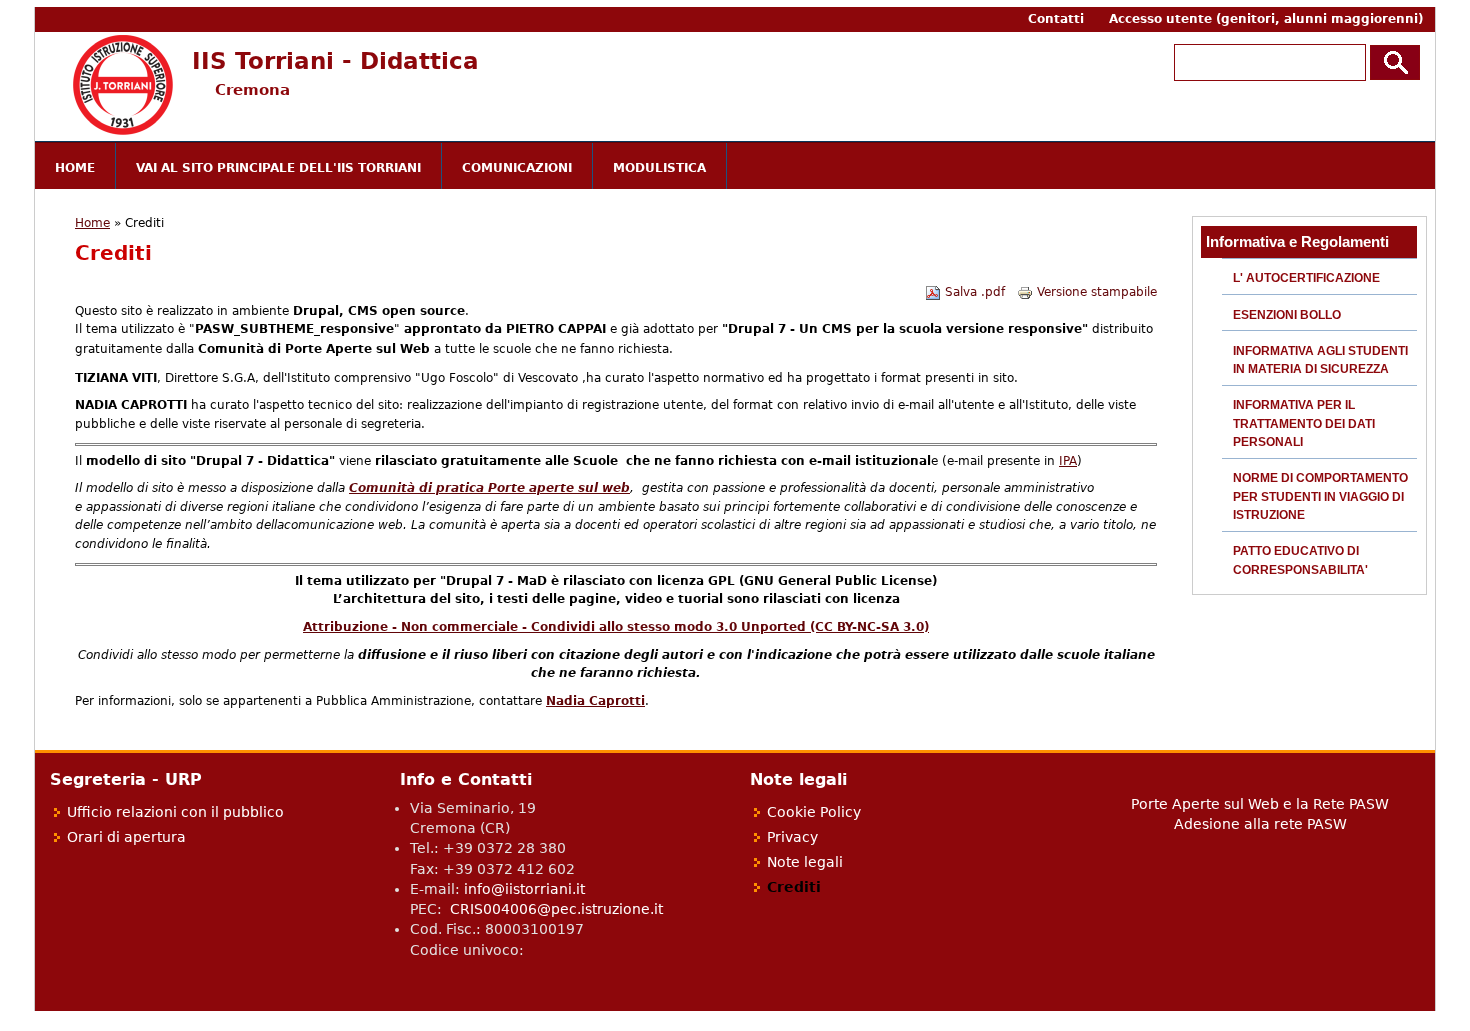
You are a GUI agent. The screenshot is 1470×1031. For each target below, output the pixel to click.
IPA (1068, 461)
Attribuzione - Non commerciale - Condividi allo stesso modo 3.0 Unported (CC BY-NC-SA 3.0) (616, 627)
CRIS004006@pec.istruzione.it (556, 909)
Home (75, 168)
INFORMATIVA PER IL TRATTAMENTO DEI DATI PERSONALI (1304, 423)
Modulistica (659, 168)
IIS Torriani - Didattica (335, 60)
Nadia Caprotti (595, 701)
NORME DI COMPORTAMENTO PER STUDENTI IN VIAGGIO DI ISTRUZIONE (1320, 496)
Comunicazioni (517, 168)
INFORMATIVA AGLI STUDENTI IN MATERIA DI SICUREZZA (1320, 360)
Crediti (794, 887)
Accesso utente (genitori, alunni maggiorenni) (1266, 19)
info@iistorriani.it (524, 889)
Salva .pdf (975, 292)
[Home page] (123, 131)
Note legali (805, 862)
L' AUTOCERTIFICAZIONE (1306, 278)
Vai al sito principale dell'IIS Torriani (278, 168)
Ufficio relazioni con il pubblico (175, 812)
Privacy (792, 837)
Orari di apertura (126, 837)
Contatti (1056, 19)
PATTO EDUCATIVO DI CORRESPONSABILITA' (1300, 560)
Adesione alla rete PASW (1260, 824)
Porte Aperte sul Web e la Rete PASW (1260, 804)
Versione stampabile (1097, 292)
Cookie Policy (814, 812)
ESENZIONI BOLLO (1287, 315)
